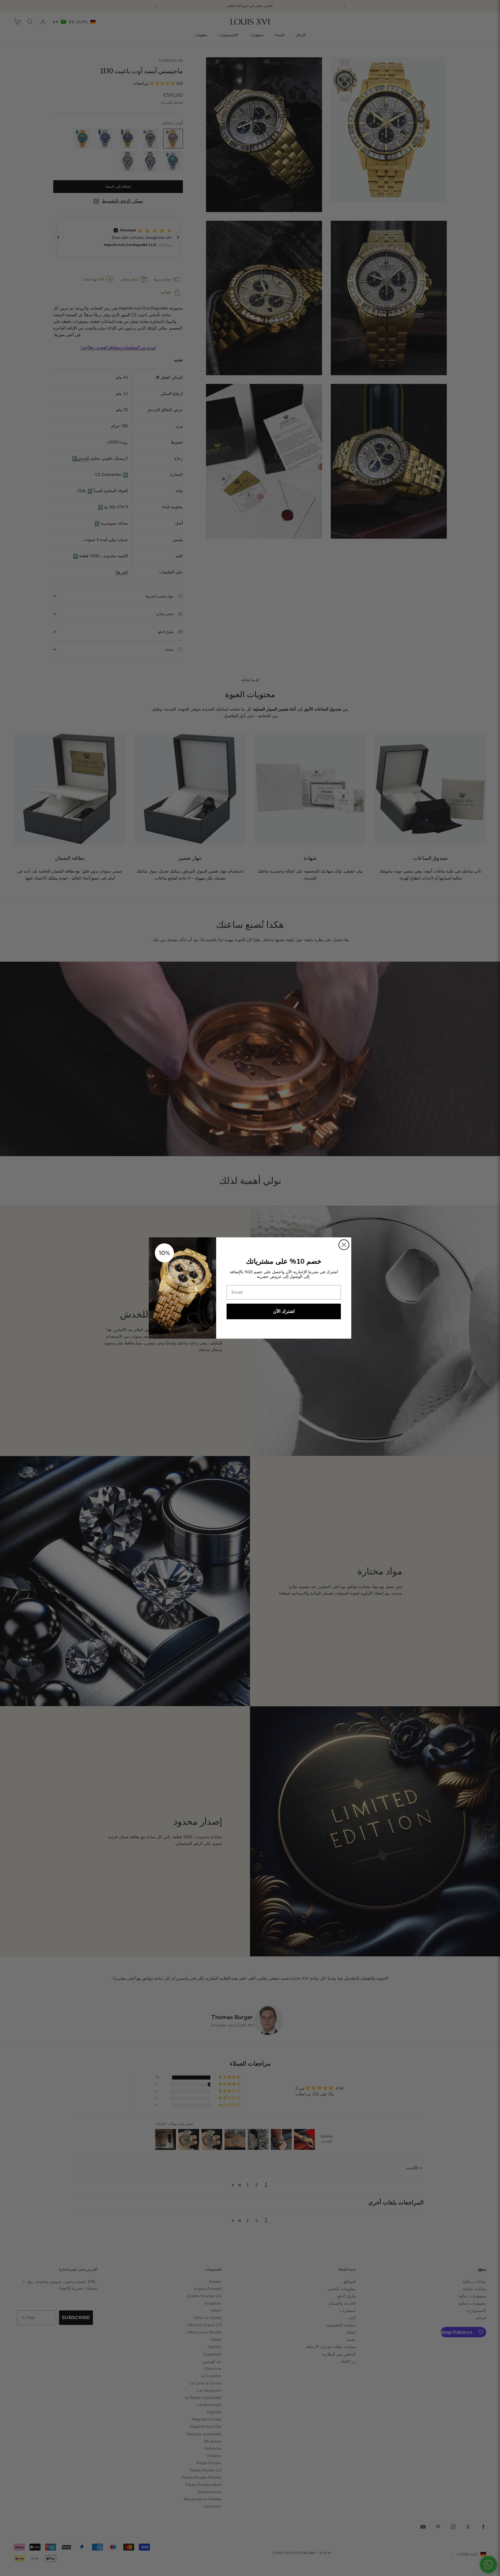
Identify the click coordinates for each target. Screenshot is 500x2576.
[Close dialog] (344, 1245)
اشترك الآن (284, 1311)
